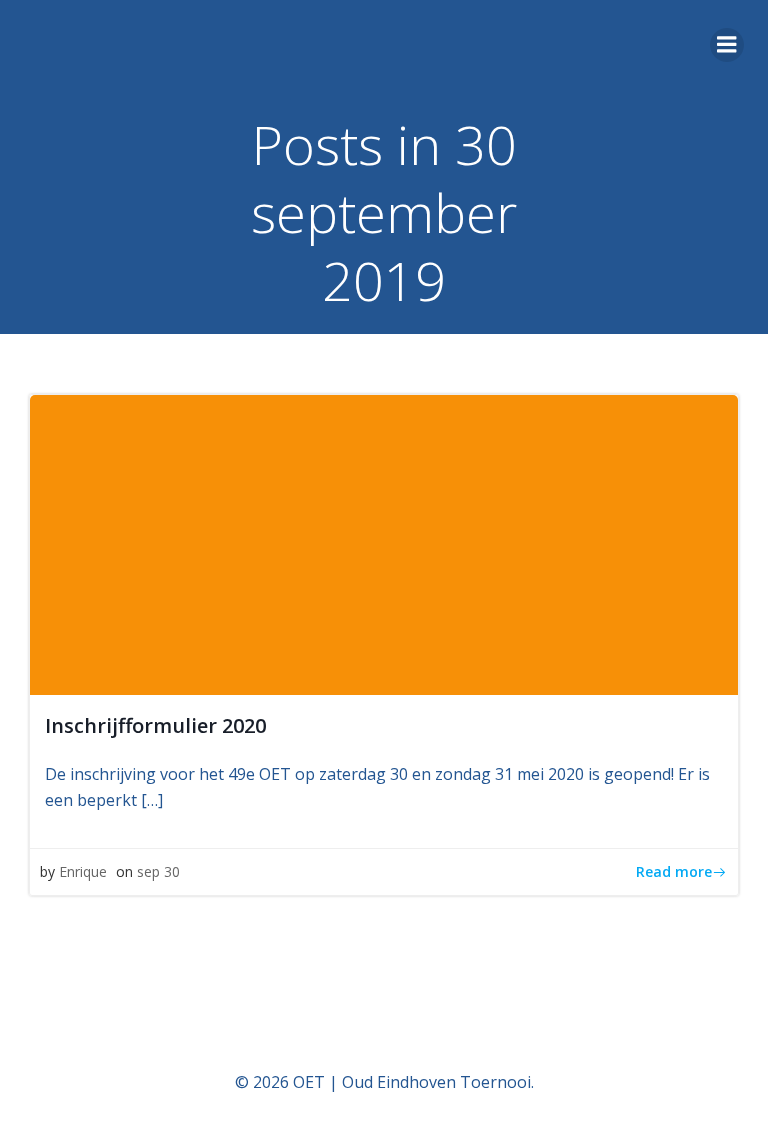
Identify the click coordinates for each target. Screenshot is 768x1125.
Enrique (83, 871)
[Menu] (727, 45)
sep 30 (158, 871)
